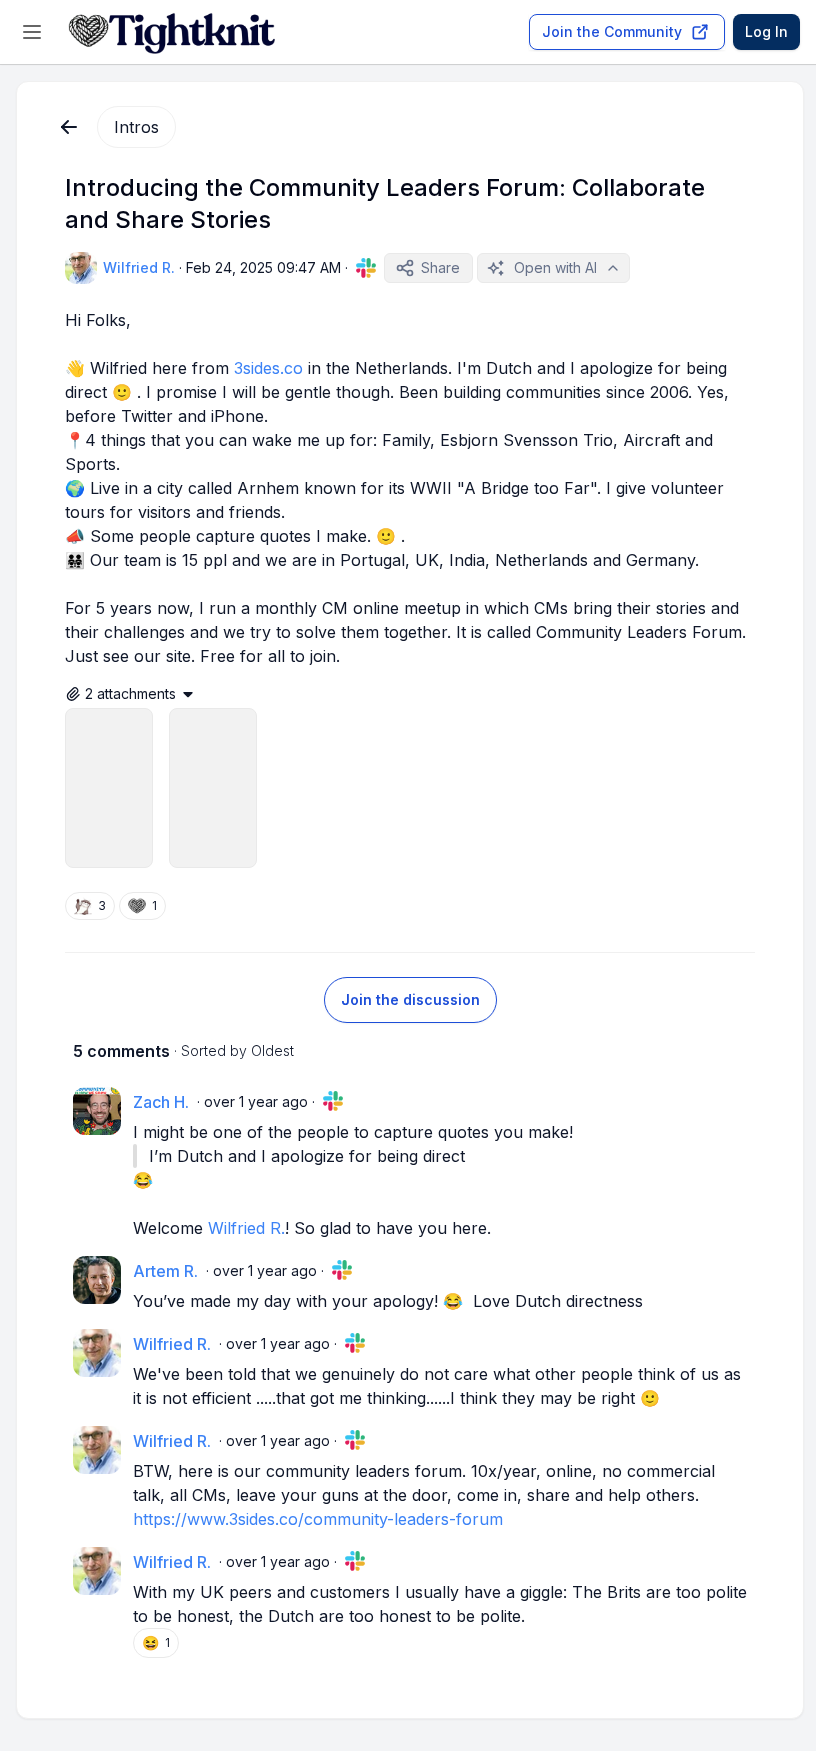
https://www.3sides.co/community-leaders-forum (318, 1519)
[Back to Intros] (69, 127)
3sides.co (268, 368)
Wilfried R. (246, 1228)
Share (440, 267)
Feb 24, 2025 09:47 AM (263, 267)
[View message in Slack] (366, 268)
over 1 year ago (256, 1101)
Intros (136, 127)
